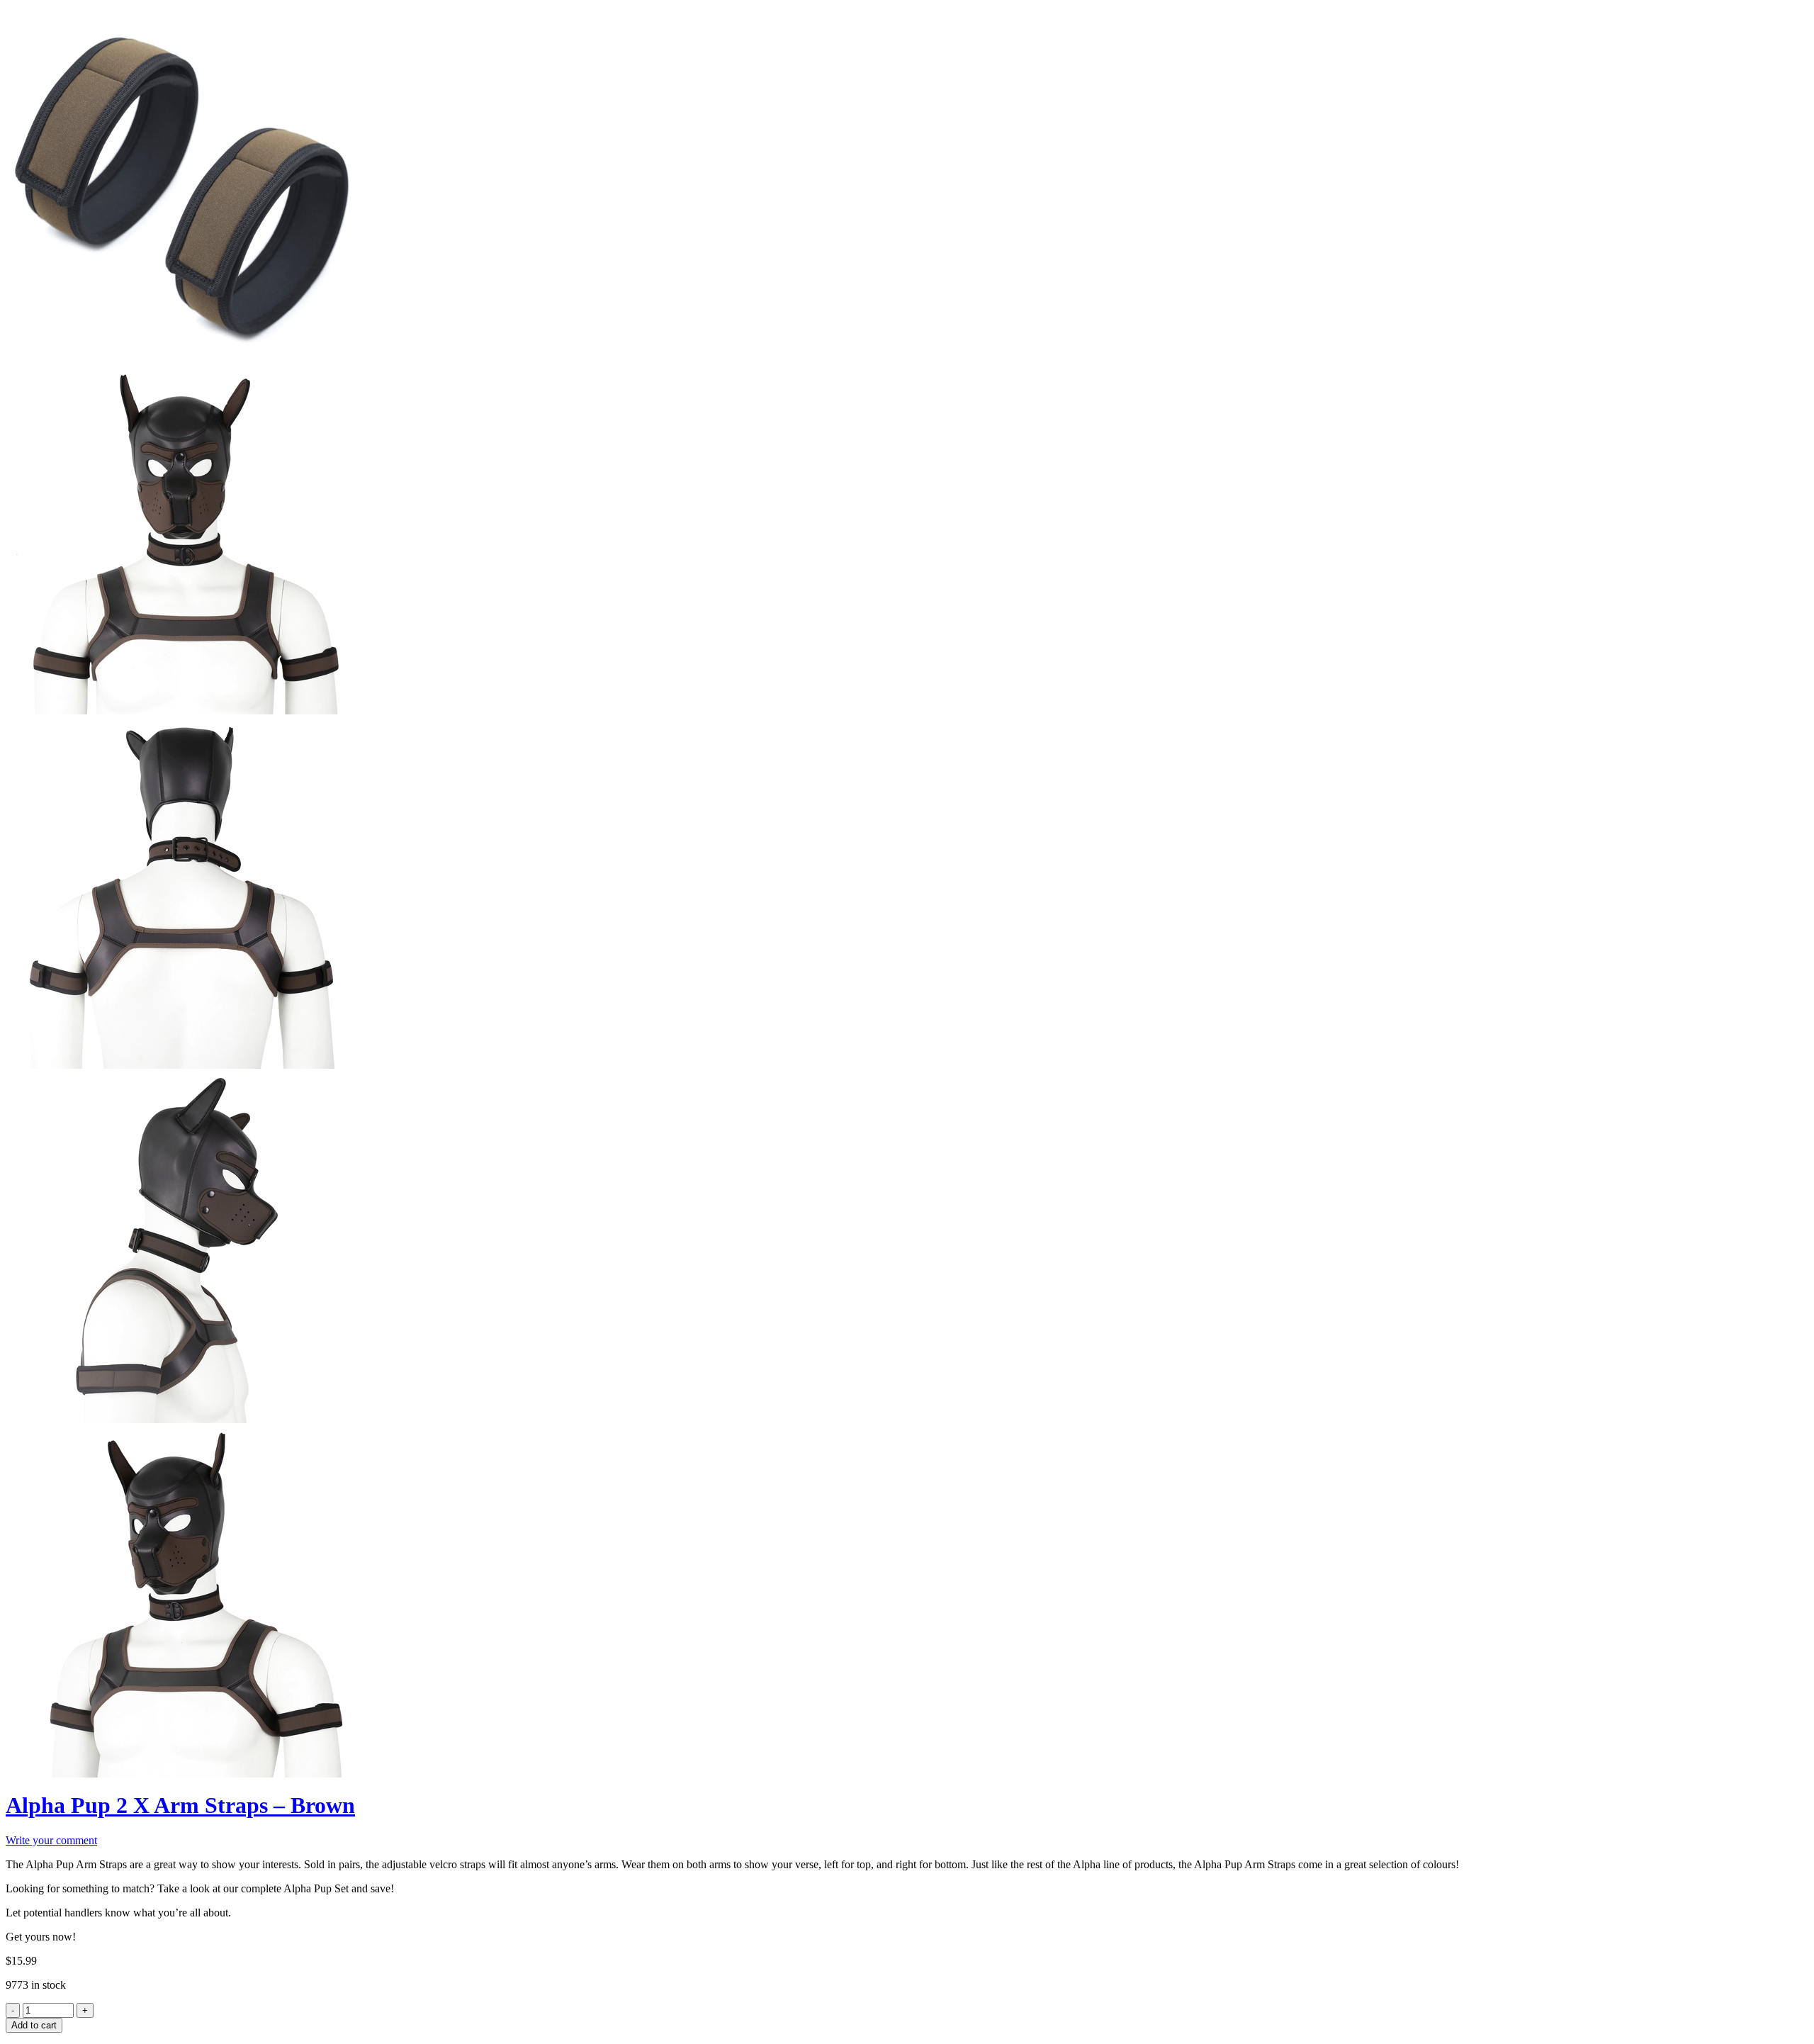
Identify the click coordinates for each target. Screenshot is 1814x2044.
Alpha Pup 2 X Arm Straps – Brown (180, 1805)
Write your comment (51, 1840)
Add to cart (34, 2025)
